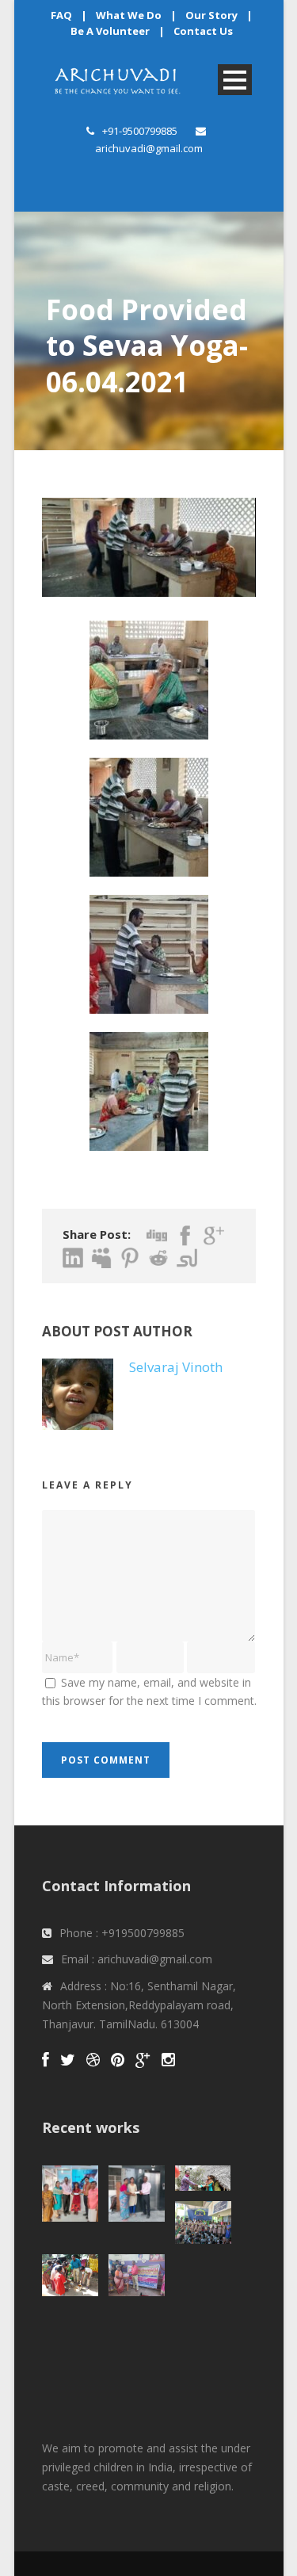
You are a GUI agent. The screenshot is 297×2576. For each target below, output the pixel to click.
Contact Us (203, 31)
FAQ (61, 15)
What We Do (129, 15)
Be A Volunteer (110, 31)
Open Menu (235, 80)
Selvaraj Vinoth (176, 1367)
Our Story (211, 15)
